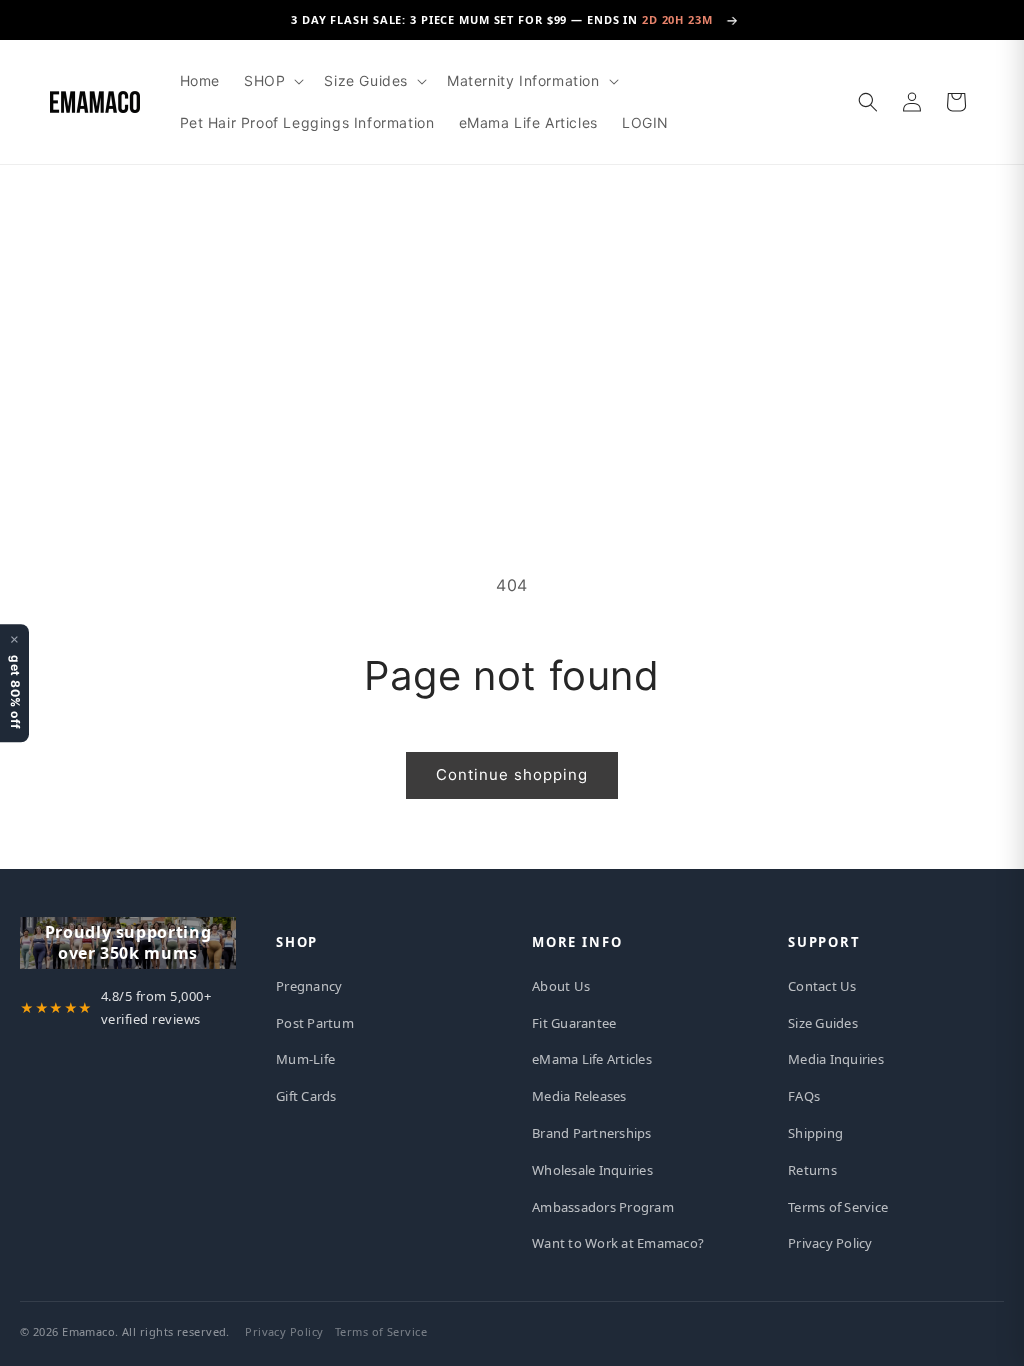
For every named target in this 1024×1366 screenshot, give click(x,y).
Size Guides (823, 1023)
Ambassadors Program (603, 1207)
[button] (272, 81)
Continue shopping (512, 774)
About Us (561, 986)
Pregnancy (309, 986)
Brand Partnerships (592, 1133)
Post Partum (315, 1023)
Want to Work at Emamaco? (618, 1243)
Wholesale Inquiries (592, 1170)
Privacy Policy (830, 1243)
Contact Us (822, 986)
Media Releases (579, 1096)
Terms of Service (838, 1207)
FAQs (804, 1096)
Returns (812, 1170)
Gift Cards (306, 1096)
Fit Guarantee (574, 1023)
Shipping (815, 1133)
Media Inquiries (836, 1059)
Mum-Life (305, 1059)
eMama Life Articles (592, 1059)
